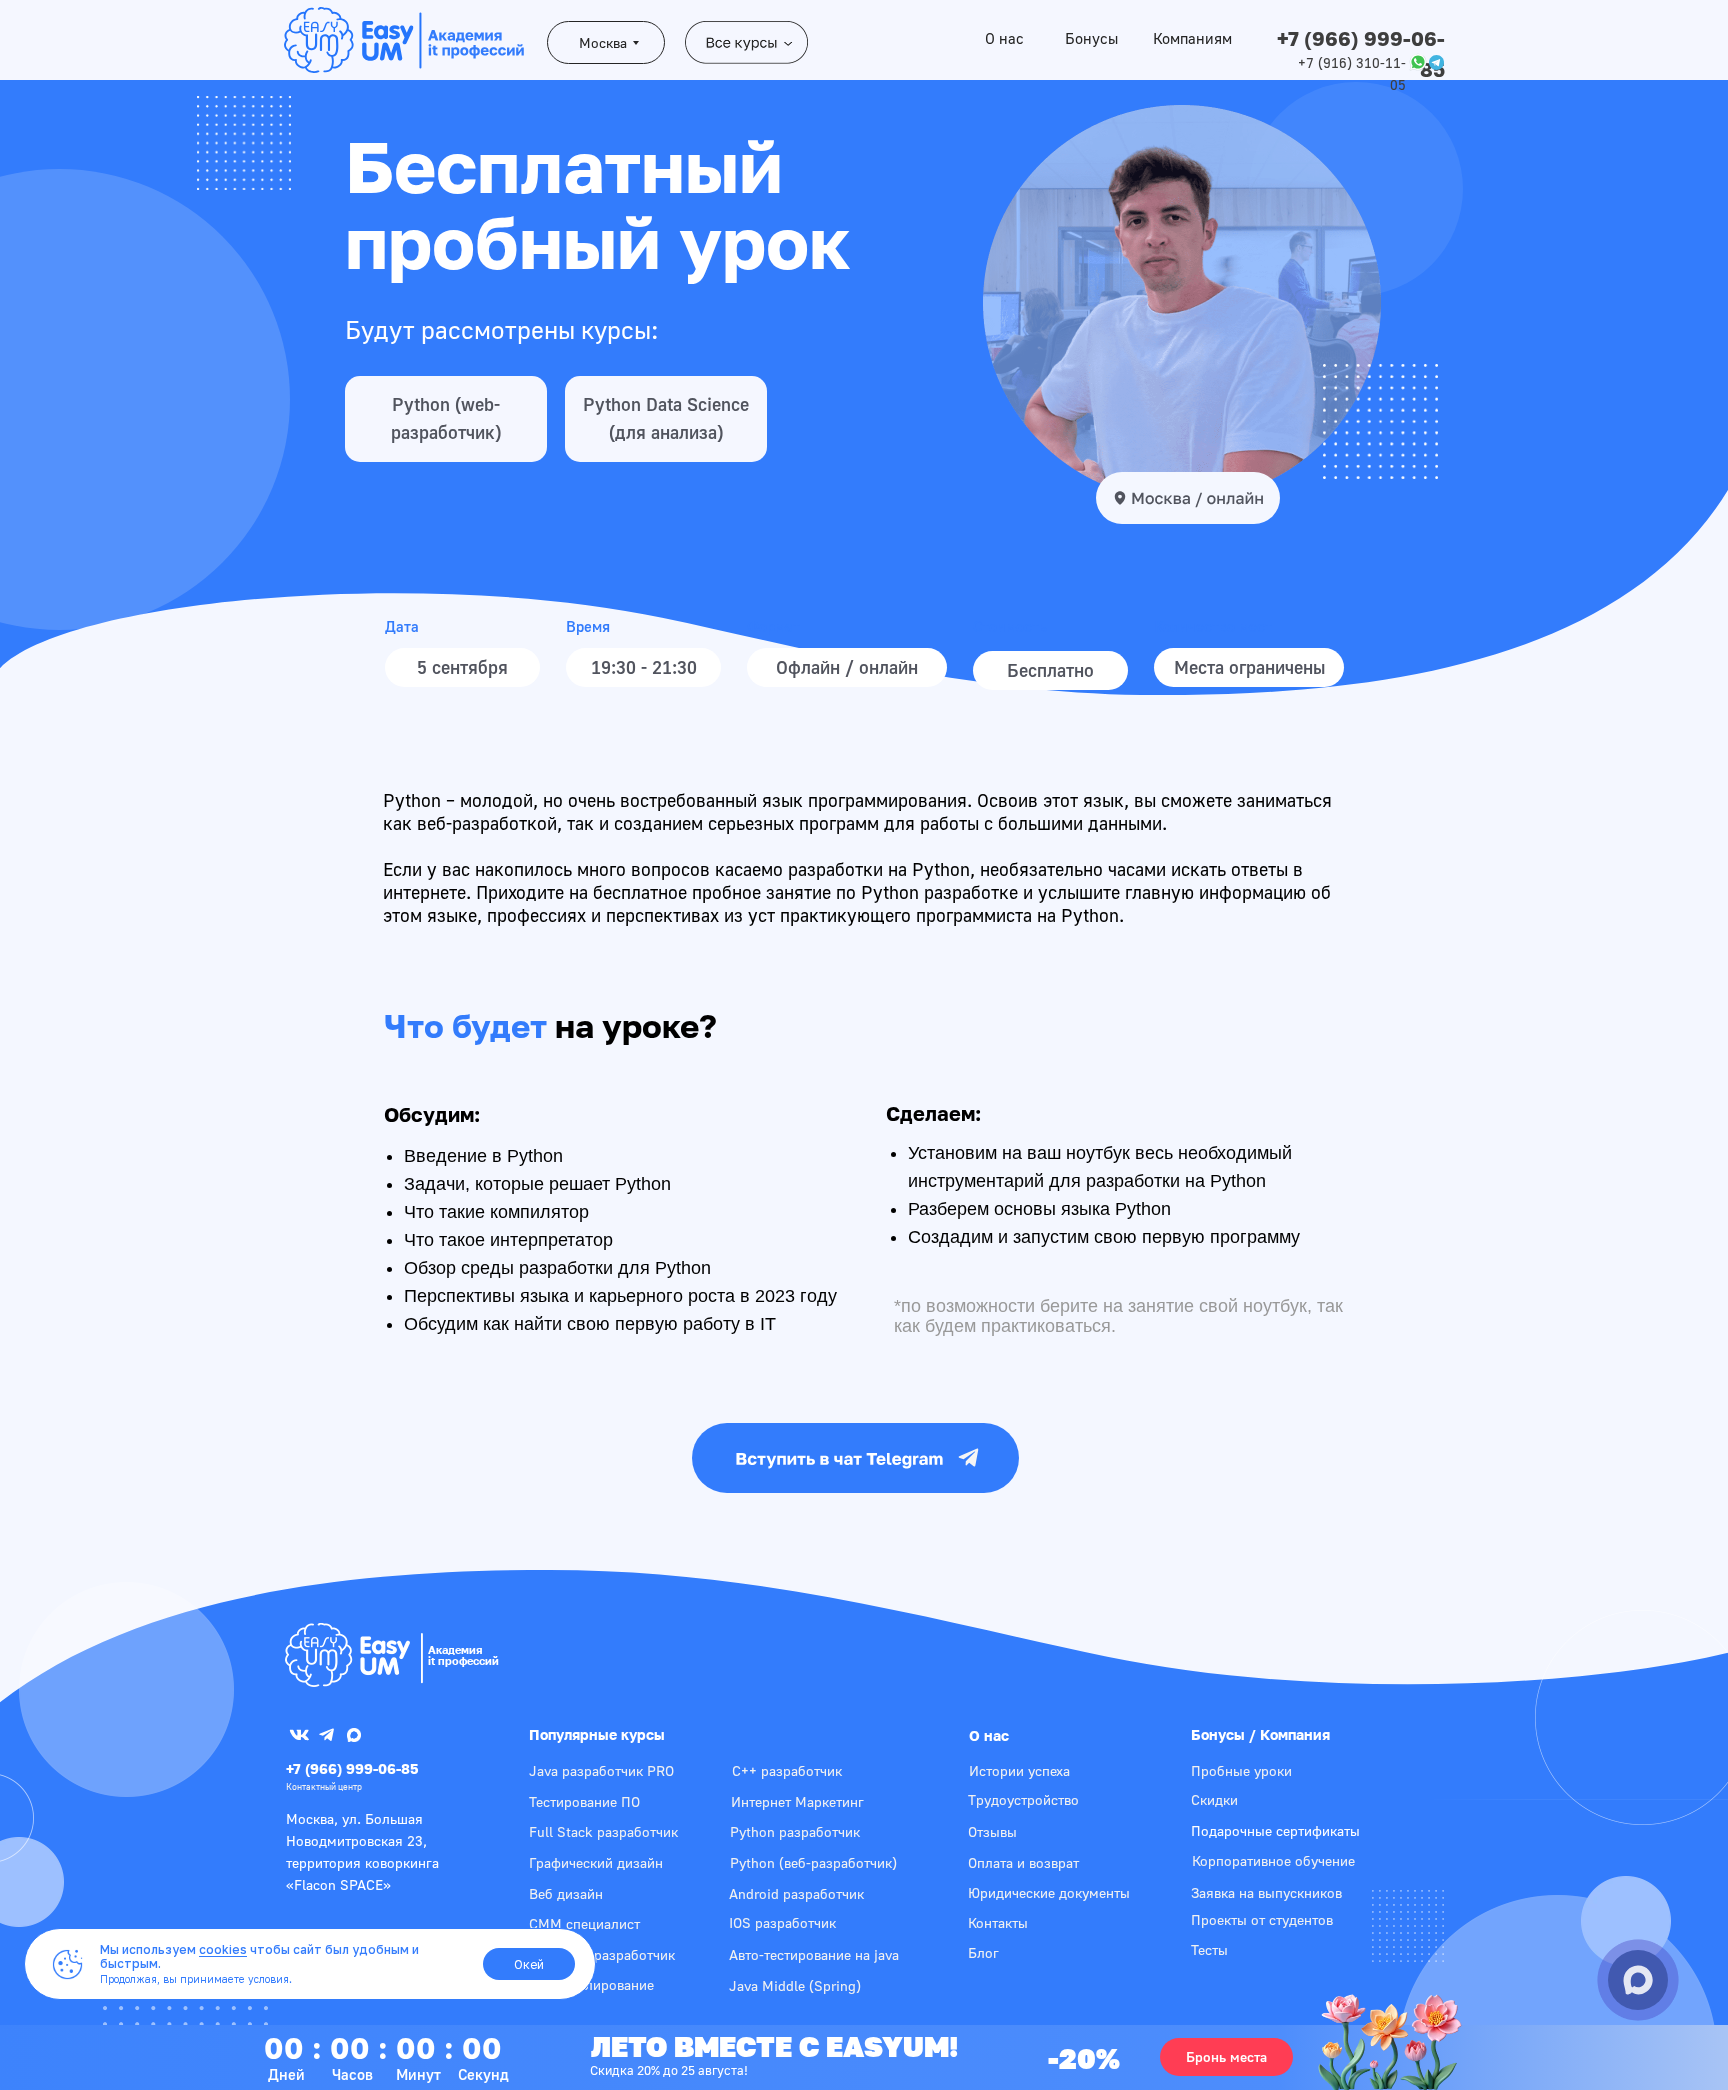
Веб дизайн (566, 1893)
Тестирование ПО (584, 1801)
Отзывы (992, 1831)
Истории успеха (1019, 1770)
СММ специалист (584, 1923)
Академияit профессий (463, 1655)
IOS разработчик (782, 1922)
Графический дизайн (596, 1862)
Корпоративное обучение (1273, 1860)
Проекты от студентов (1262, 1919)
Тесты (1209, 1949)
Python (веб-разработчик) (813, 1862)
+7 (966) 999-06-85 (352, 1768)
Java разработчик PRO (601, 1770)
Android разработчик (796, 1893)
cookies (223, 1949)
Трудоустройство (1023, 1799)
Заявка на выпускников (1266, 1892)
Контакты (998, 1922)
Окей (529, 1964)
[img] (347, 1655)
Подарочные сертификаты (1275, 1830)
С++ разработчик (787, 1770)
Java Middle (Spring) (795, 1985)
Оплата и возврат (1023, 1862)
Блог (983, 1952)
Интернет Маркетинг (797, 1801)
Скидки (1214, 1799)
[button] (1226, 2057)
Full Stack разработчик (603, 1831)
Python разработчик (795, 1831)
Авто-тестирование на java (814, 1954)
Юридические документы (1049, 1892)
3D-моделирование (592, 1984)
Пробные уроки (1241, 1770)
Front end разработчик (602, 1954)
